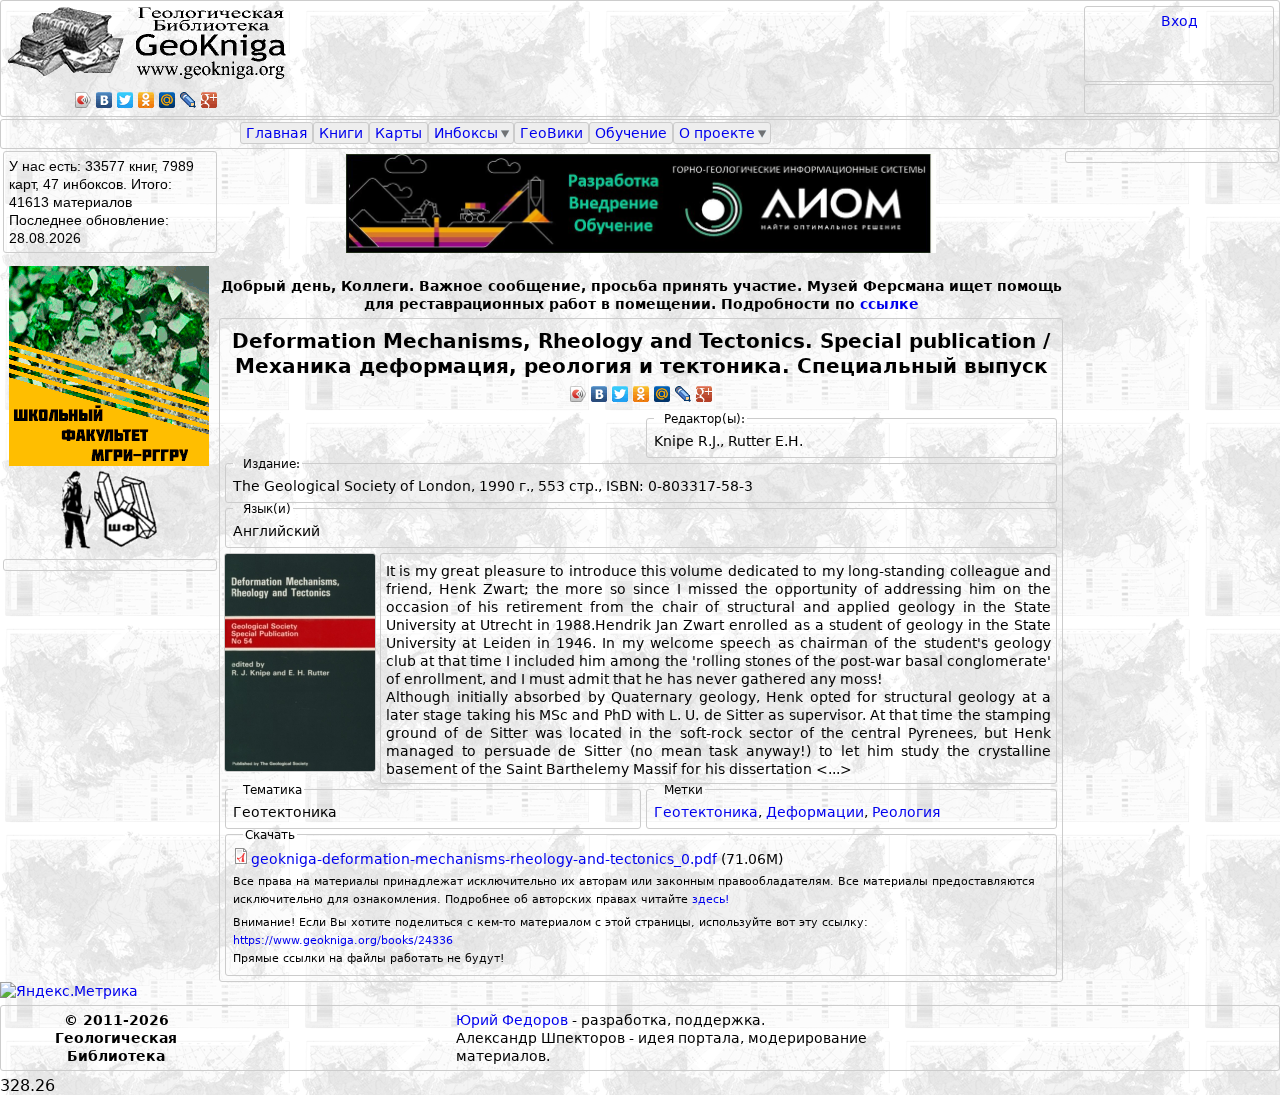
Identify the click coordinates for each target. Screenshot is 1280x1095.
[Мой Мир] (167, 100)
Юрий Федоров (512, 1020)
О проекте (717, 133)
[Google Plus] (209, 100)
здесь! (710, 899)
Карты (398, 133)
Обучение (631, 133)
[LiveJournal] (188, 100)
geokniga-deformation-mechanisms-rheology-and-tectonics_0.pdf (484, 859)
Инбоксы (466, 133)
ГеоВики (551, 133)
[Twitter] (125, 100)
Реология (906, 812)
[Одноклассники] (146, 100)
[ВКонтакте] (104, 100)
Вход (1179, 21)
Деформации (815, 812)
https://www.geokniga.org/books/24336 (343, 940)
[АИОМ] (641, 203)
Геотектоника (706, 812)
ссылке (889, 304)
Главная (276, 133)
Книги (341, 133)
